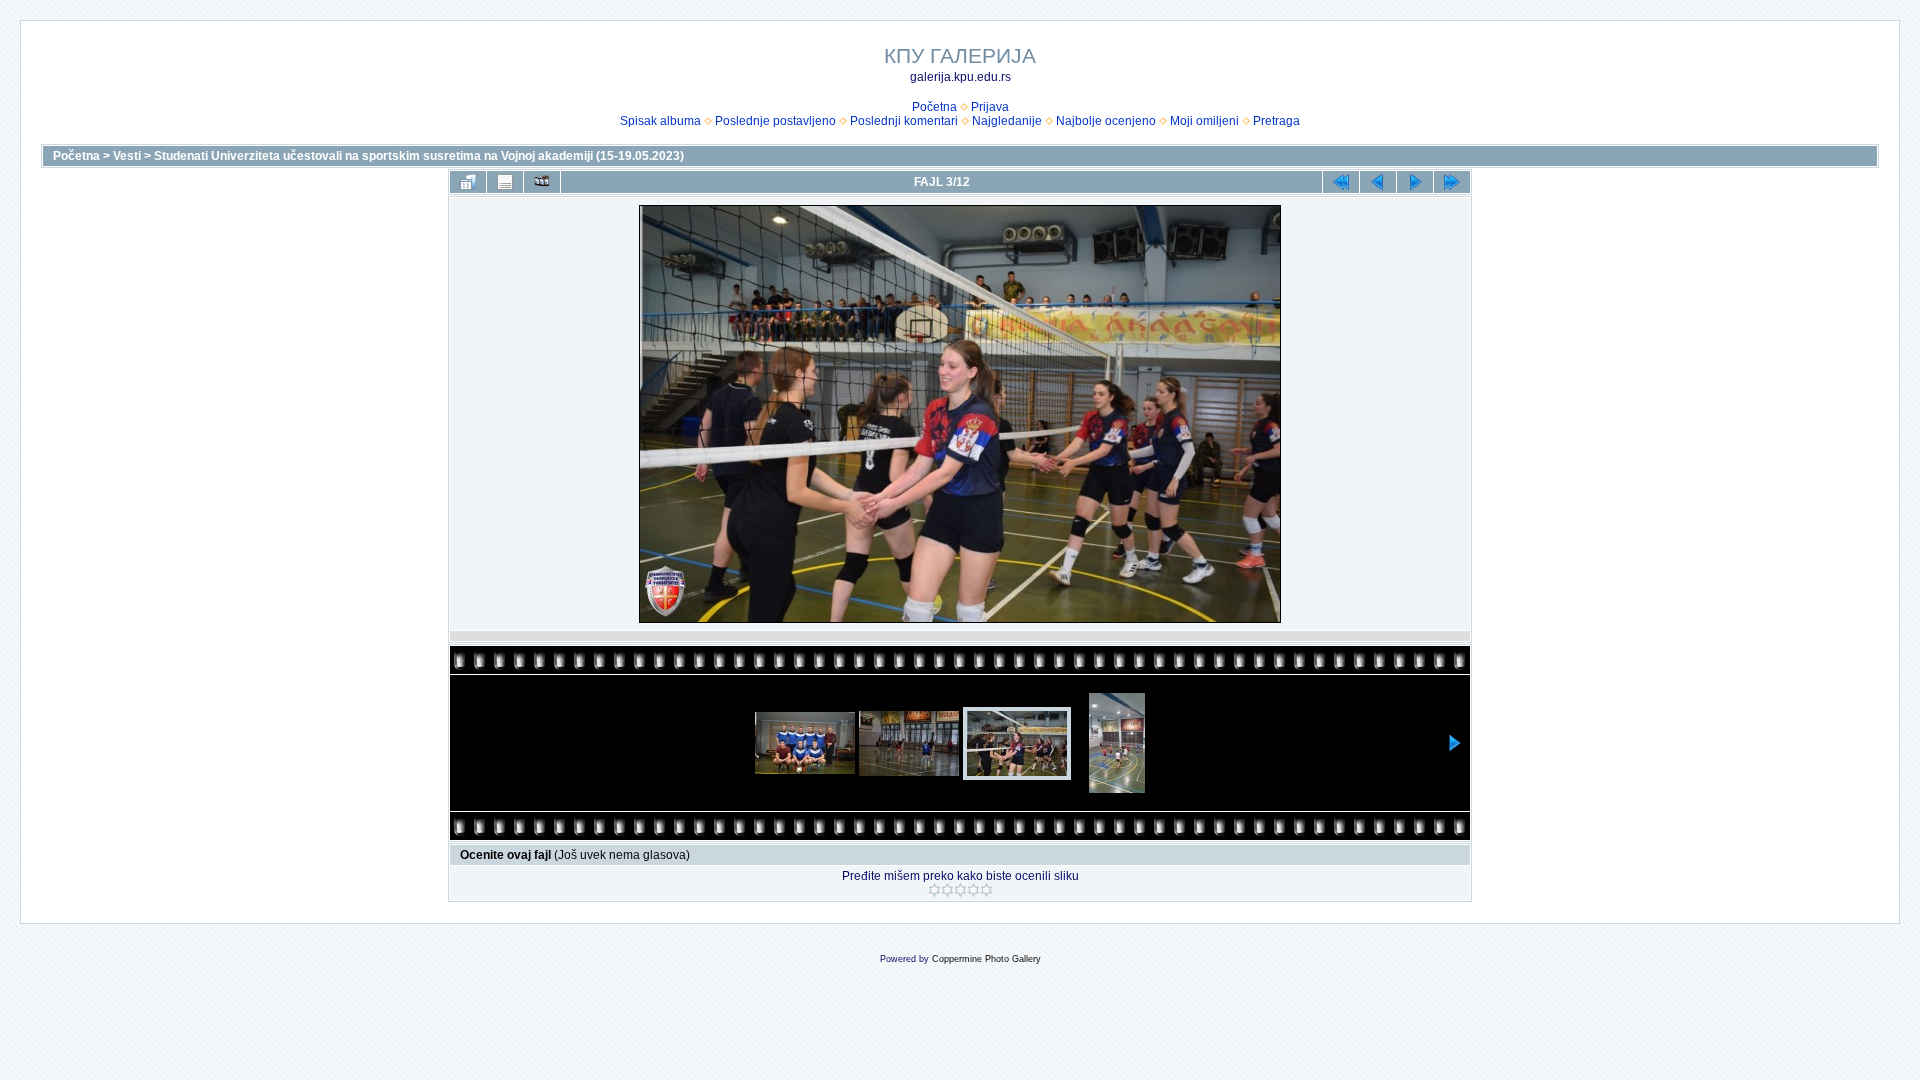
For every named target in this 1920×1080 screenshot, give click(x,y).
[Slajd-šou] (542, 182)
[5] (986, 890)
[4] (973, 890)
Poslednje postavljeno (775, 121)
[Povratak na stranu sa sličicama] (468, 182)
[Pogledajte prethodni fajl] (1378, 182)
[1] (934, 890)
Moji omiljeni (1204, 121)
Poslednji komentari (904, 121)
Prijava (990, 107)
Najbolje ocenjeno (1106, 121)
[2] (947, 890)
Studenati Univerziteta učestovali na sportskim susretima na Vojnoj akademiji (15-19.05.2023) (419, 156)
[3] (960, 890)
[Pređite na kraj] (1452, 182)
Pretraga (1276, 121)
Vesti (127, 156)
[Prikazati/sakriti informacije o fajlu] (505, 182)
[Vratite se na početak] (1341, 182)
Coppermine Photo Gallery (986, 959)
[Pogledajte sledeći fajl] (1415, 182)
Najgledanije (1007, 121)
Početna (934, 107)
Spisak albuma (660, 121)
